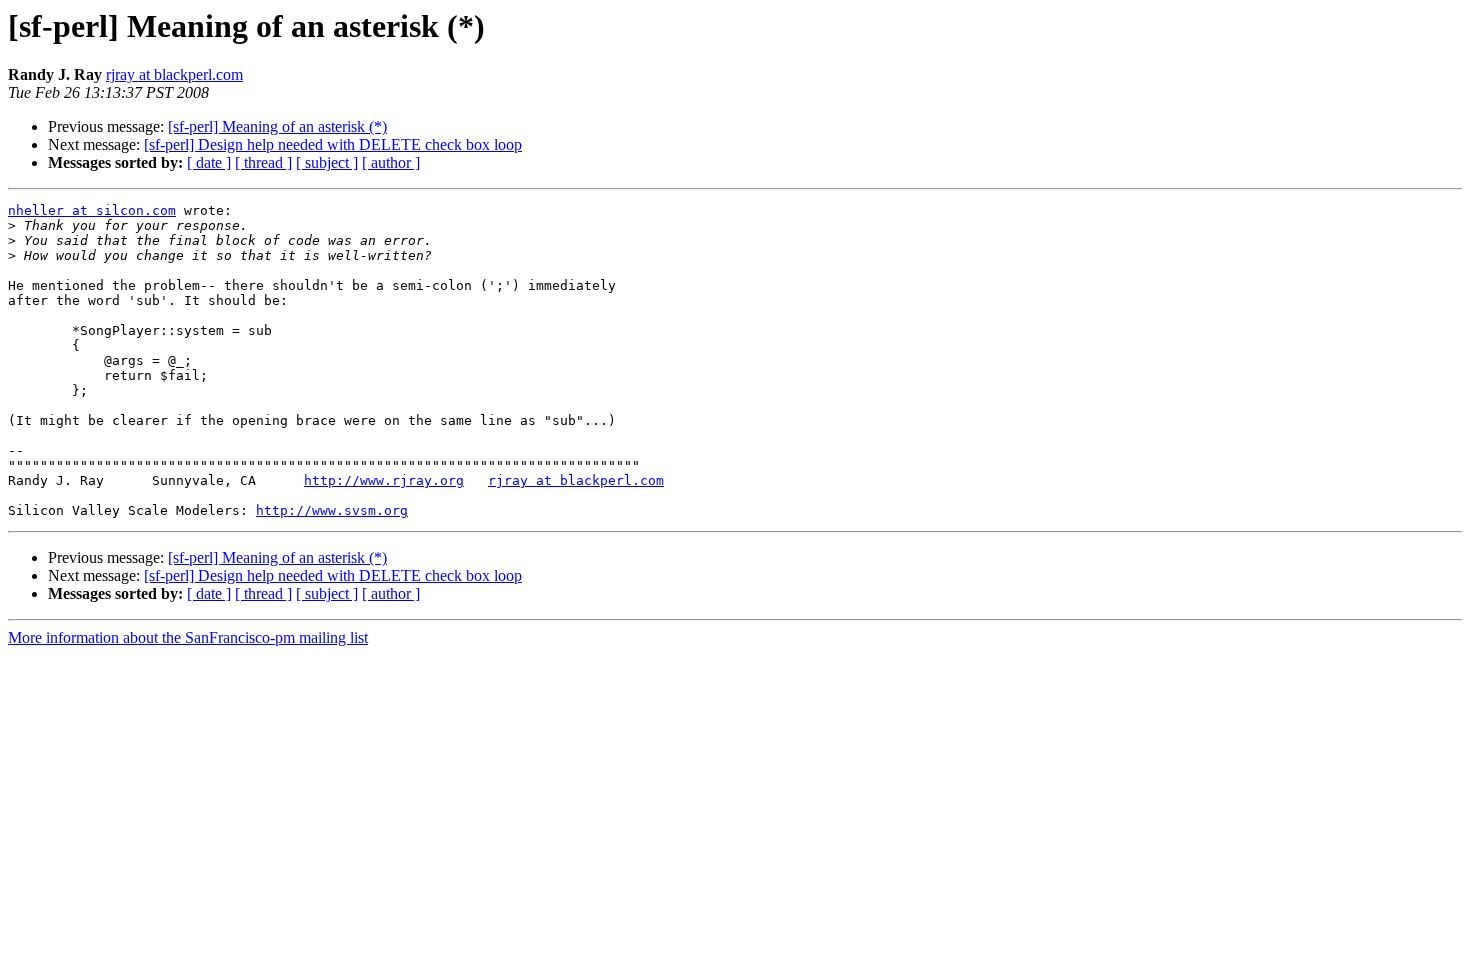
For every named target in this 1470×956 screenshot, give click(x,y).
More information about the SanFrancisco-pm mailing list (188, 637)
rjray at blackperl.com (174, 74)
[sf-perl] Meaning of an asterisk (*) (277, 126)
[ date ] (209, 162)
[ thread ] (263, 162)
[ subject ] (327, 162)
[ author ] (391, 162)
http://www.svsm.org (332, 510)
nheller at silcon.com (92, 210)
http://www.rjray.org (384, 480)
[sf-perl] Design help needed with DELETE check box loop (333, 144)
